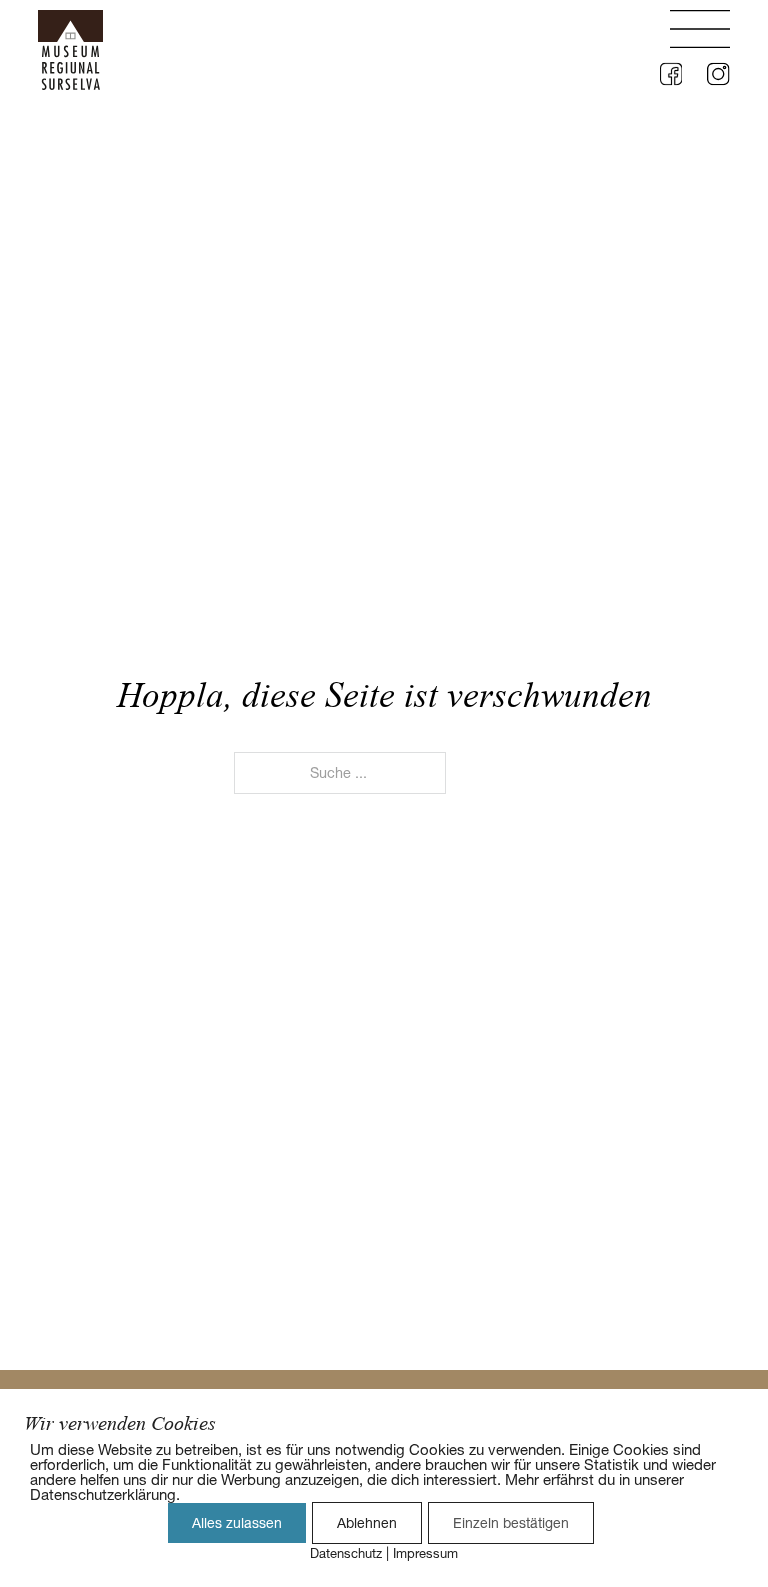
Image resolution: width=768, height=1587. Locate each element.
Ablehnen (367, 1523)
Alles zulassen (237, 1523)
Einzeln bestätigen (511, 1523)
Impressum (425, 1553)
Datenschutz (346, 1553)
